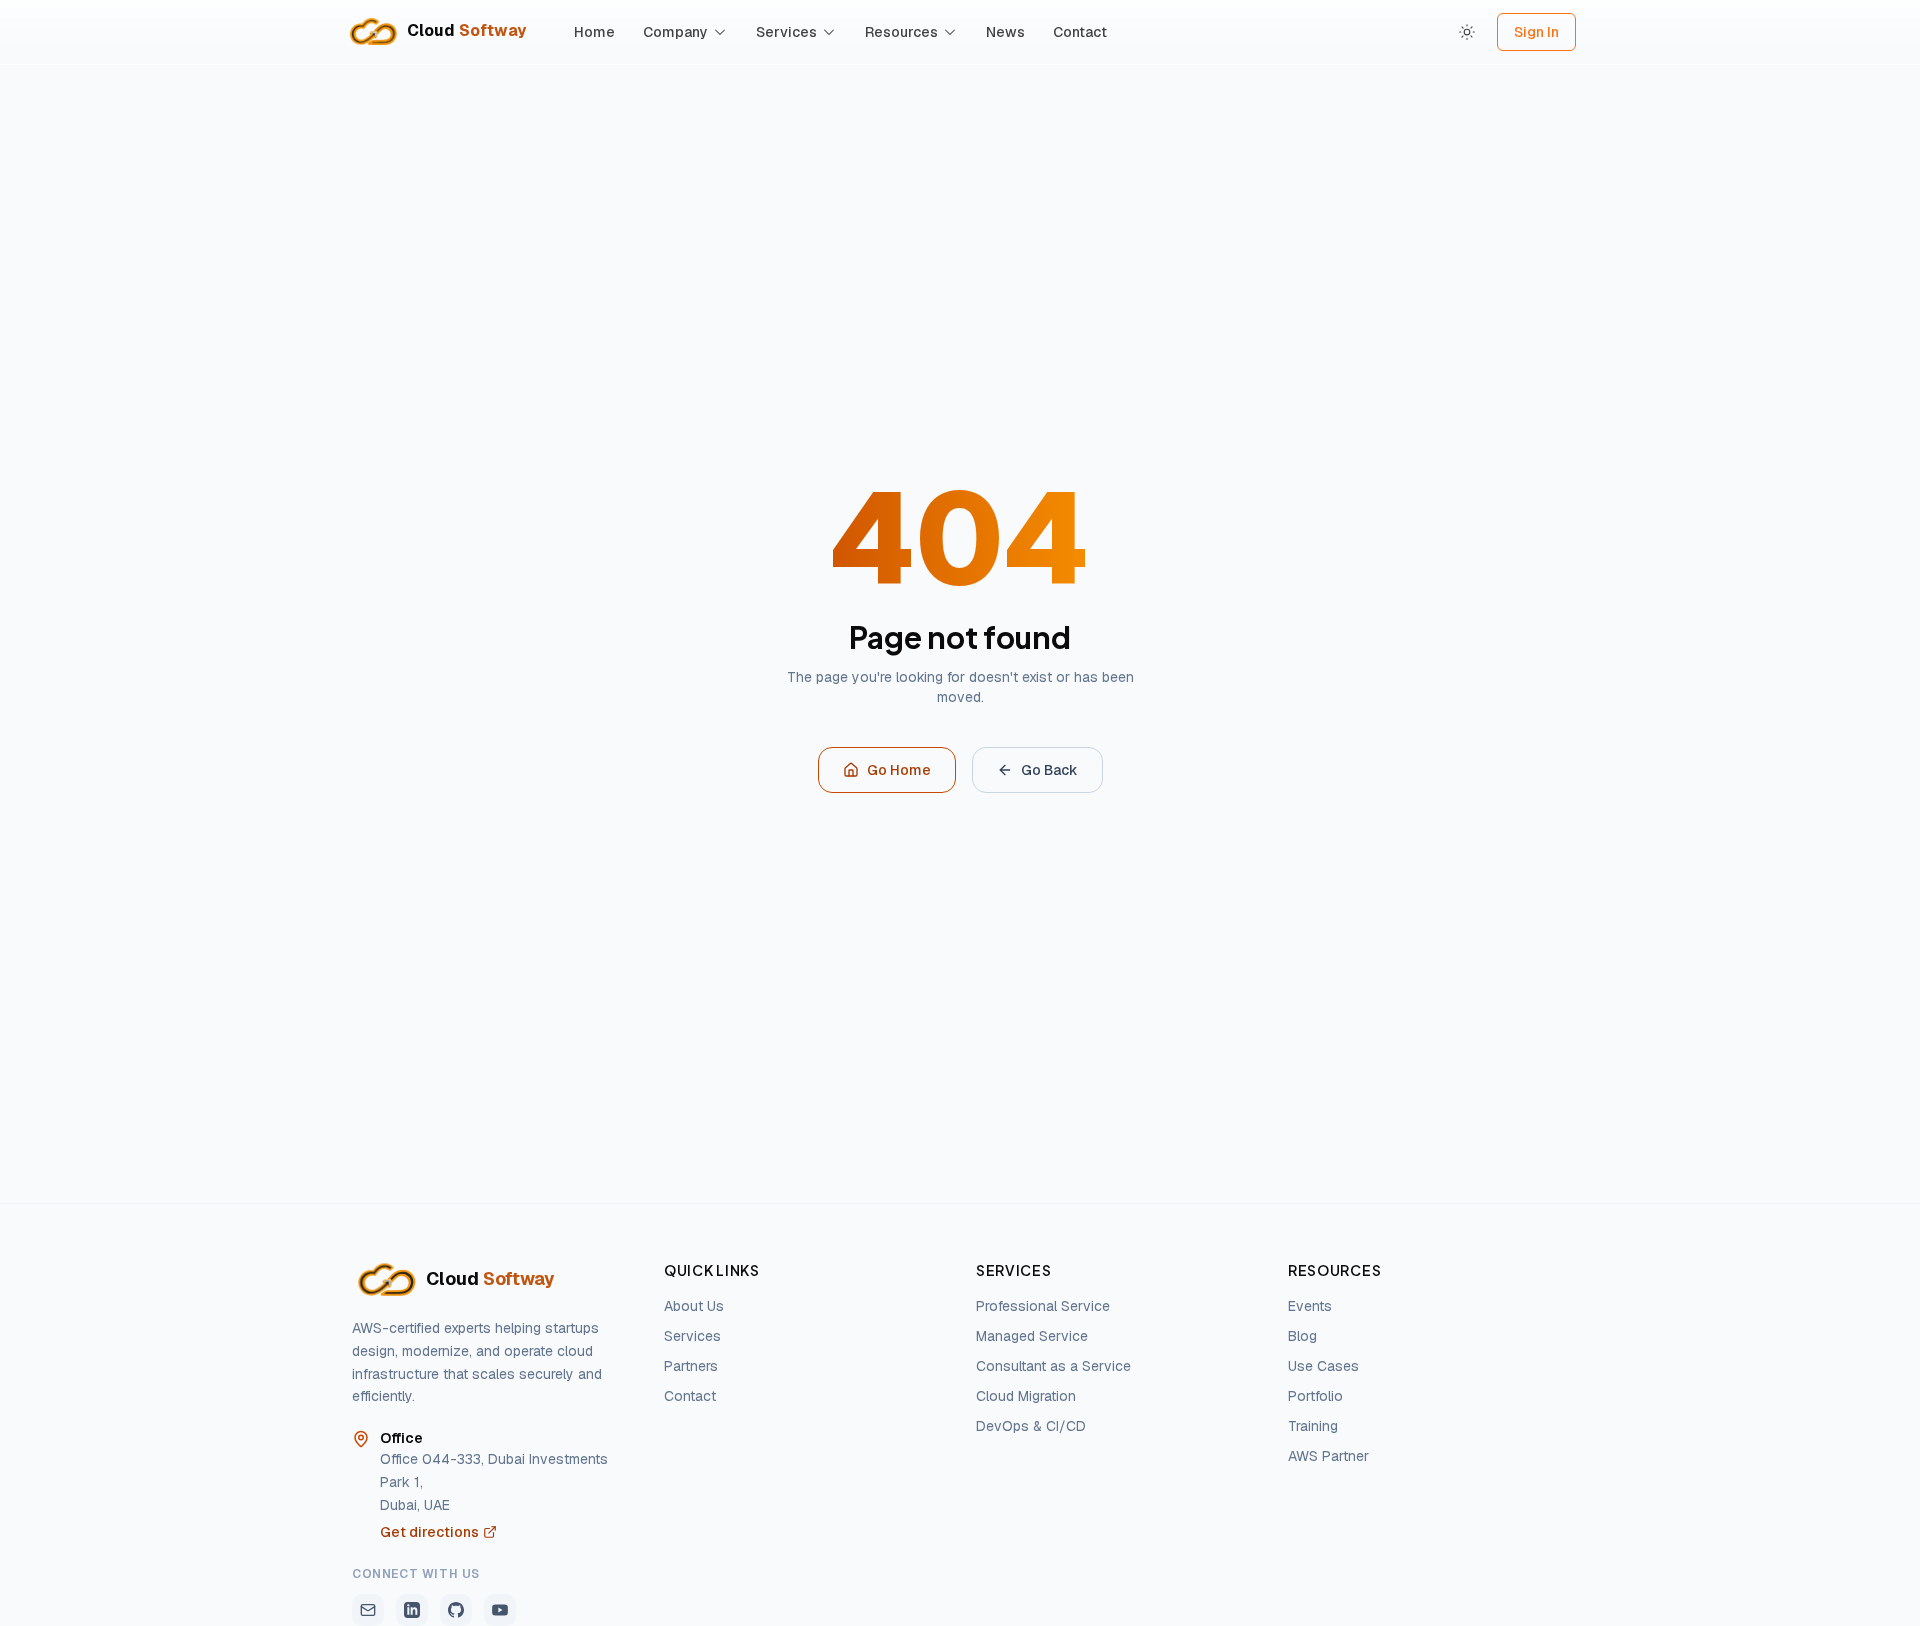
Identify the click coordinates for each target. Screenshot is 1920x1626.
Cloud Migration (1026, 1396)
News (1005, 32)
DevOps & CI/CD (1031, 1426)
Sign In (1536, 32)
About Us (694, 1306)
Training (1313, 1426)
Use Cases (1323, 1366)
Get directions (429, 1532)
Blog (1302, 1336)
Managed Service (1032, 1336)
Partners (691, 1366)
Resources (901, 32)
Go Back (1049, 770)
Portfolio (1315, 1396)
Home (594, 32)
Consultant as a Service (1053, 1366)
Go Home (899, 770)
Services (786, 32)
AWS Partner (1328, 1456)
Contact (1080, 32)
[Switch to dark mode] (1467, 32)
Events (1310, 1306)
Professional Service (1043, 1306)
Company (675, 32)
